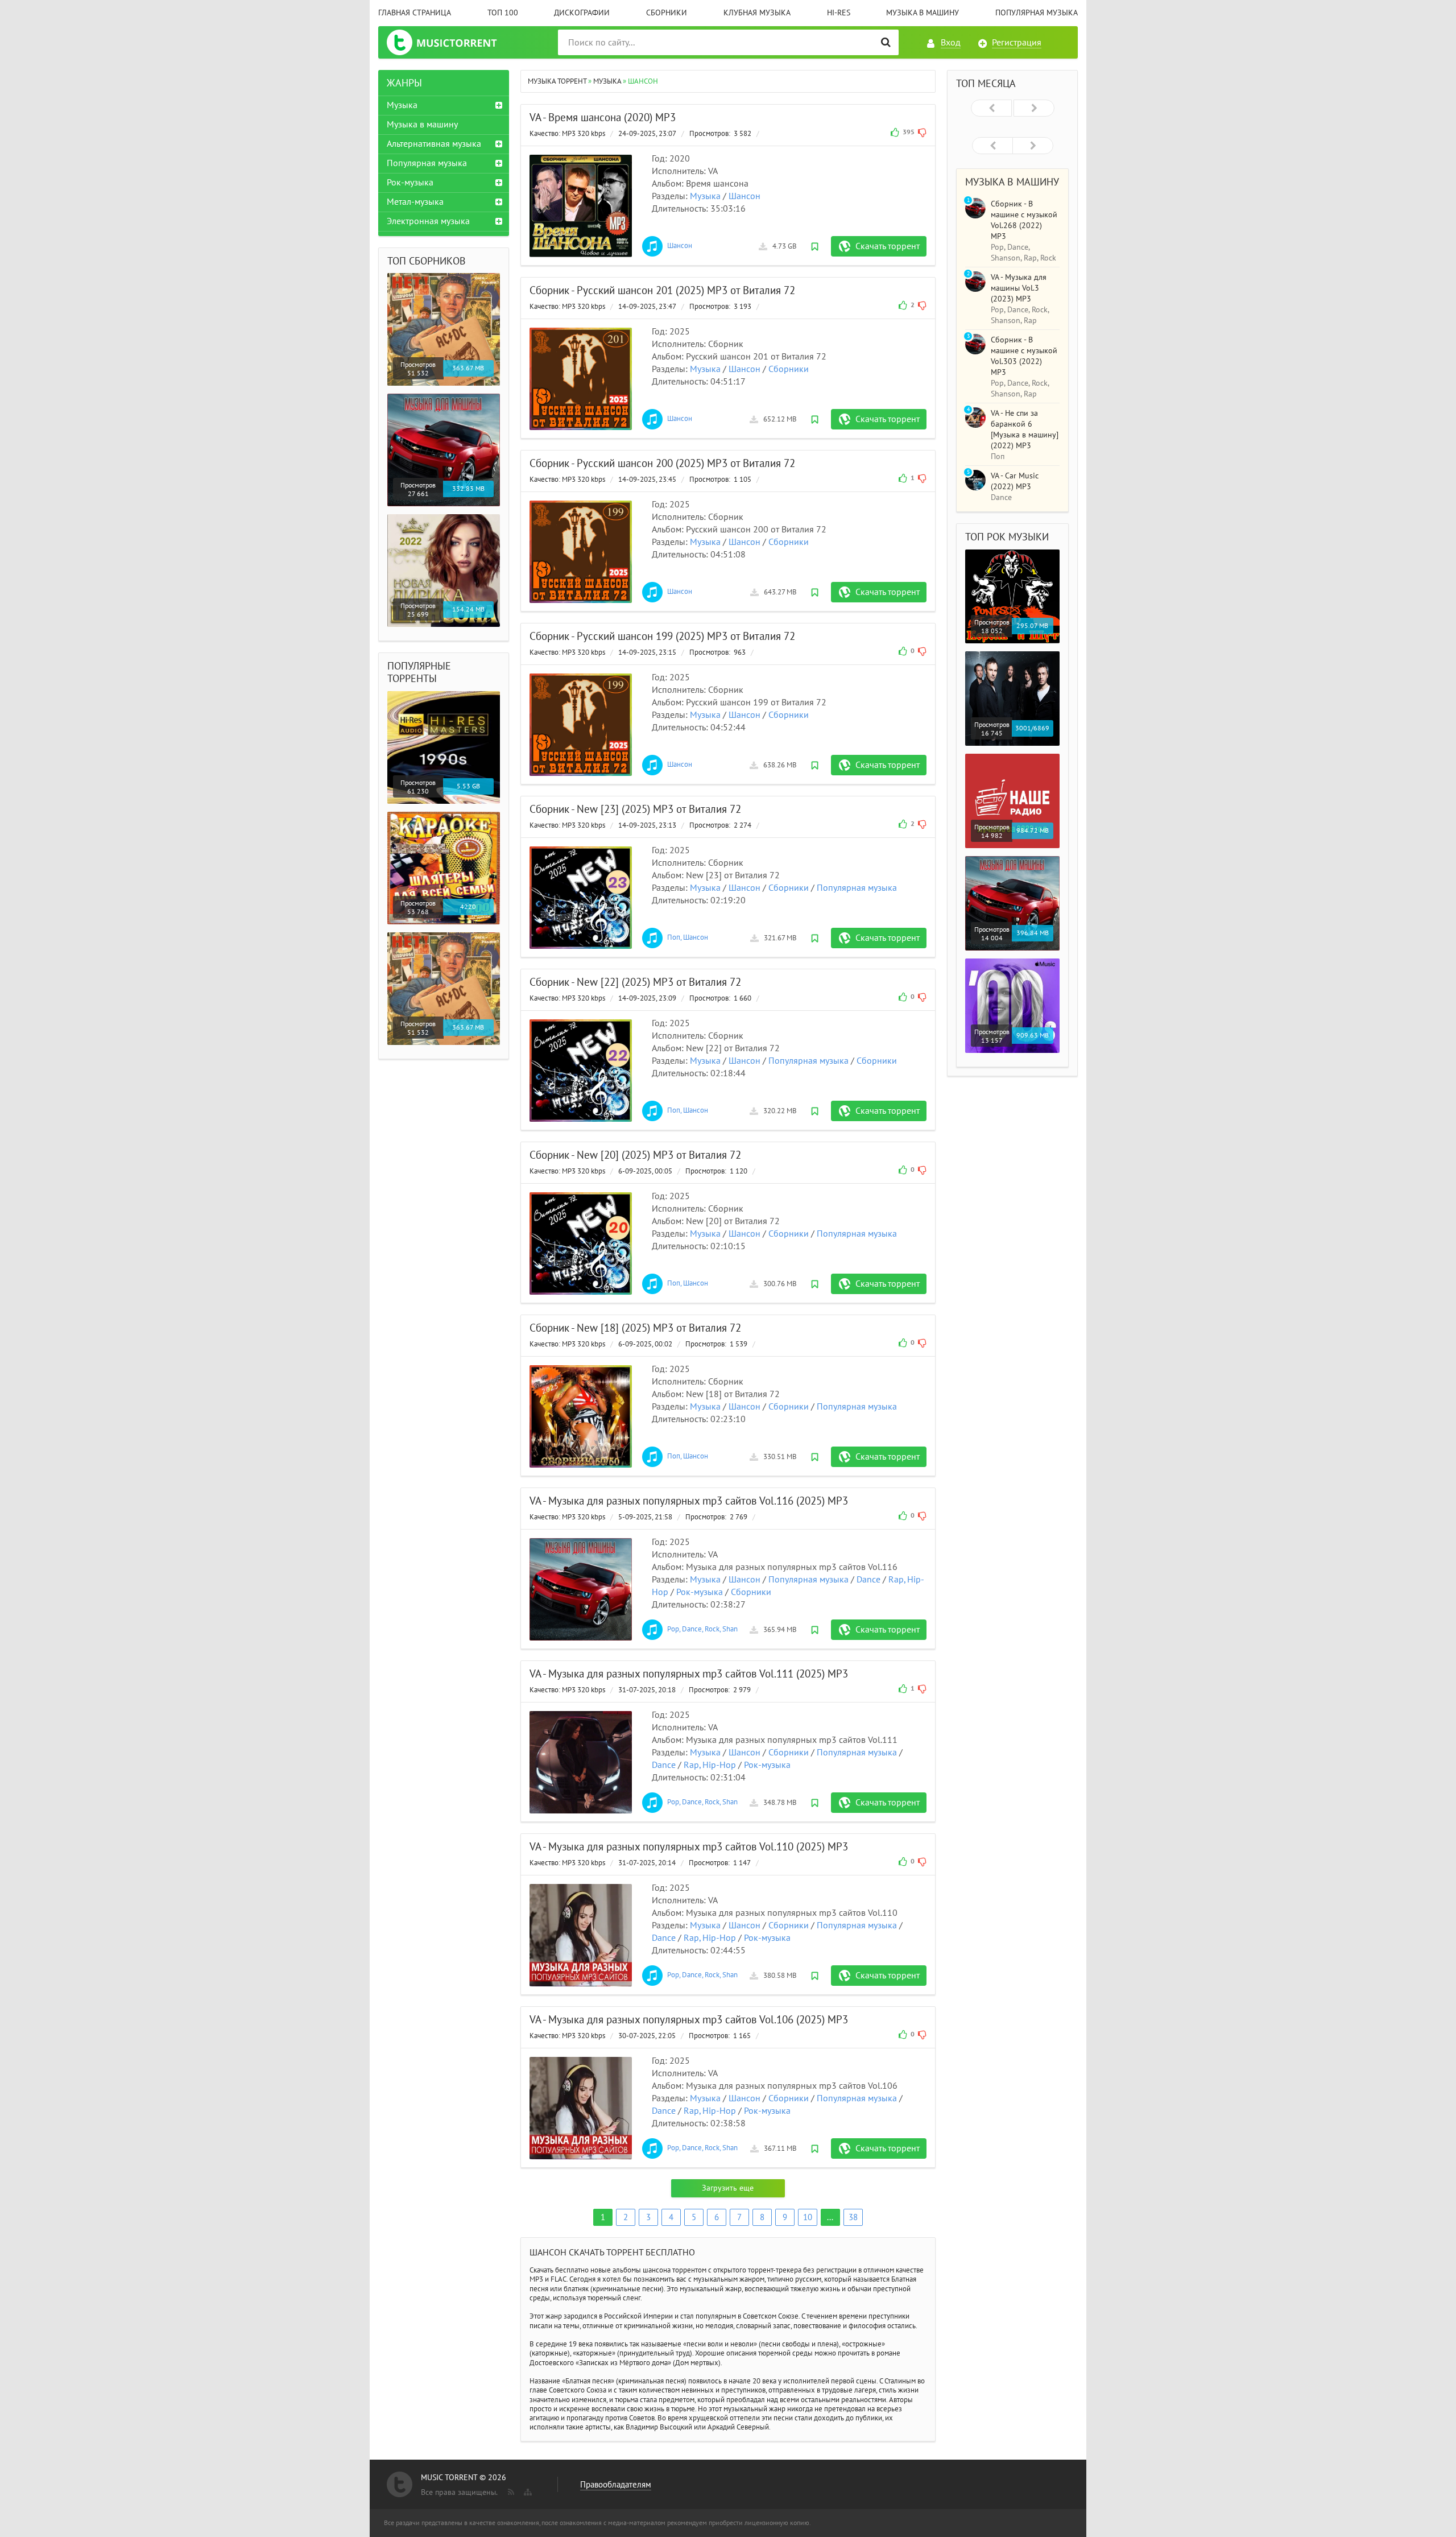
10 (808, 2217)
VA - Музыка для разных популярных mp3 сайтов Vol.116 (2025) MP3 (689, 1501)
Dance (868, 1580)
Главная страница (415, 13)
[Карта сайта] (527, 2490)
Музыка (705, 196)
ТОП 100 (503, 13)
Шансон (744, 196)
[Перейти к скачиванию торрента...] (581, 206)
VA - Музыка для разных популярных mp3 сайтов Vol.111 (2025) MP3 (689, 1674)
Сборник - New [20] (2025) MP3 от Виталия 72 (635, 1155)
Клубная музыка (757, 13)
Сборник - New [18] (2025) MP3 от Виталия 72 (635, 1328)
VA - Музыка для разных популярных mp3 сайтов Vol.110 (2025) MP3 (689, 1847)
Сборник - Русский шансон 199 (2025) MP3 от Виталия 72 (662, 637)
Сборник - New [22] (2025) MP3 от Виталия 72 (635, 982)
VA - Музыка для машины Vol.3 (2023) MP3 (1019, 288)
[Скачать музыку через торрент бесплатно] (453, 42)
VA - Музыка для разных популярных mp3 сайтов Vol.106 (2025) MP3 (689, 2020)
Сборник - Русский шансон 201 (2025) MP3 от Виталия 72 (662, 291)
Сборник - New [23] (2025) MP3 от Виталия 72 (635, 809)
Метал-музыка (415, 202)
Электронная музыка (428, 221)
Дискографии (582, 13)
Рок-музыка (700, 1592)
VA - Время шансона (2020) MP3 (603, 118)
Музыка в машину (923, 13)
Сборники (667, 13)
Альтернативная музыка (434, 144)
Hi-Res (839, 13)
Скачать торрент (888, 246)
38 (853, 2217)
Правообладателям (616, 2485)
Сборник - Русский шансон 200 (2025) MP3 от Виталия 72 (662, 464)
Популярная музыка (1037, 13)
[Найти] (886, 42)
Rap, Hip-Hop (710, 1765)
